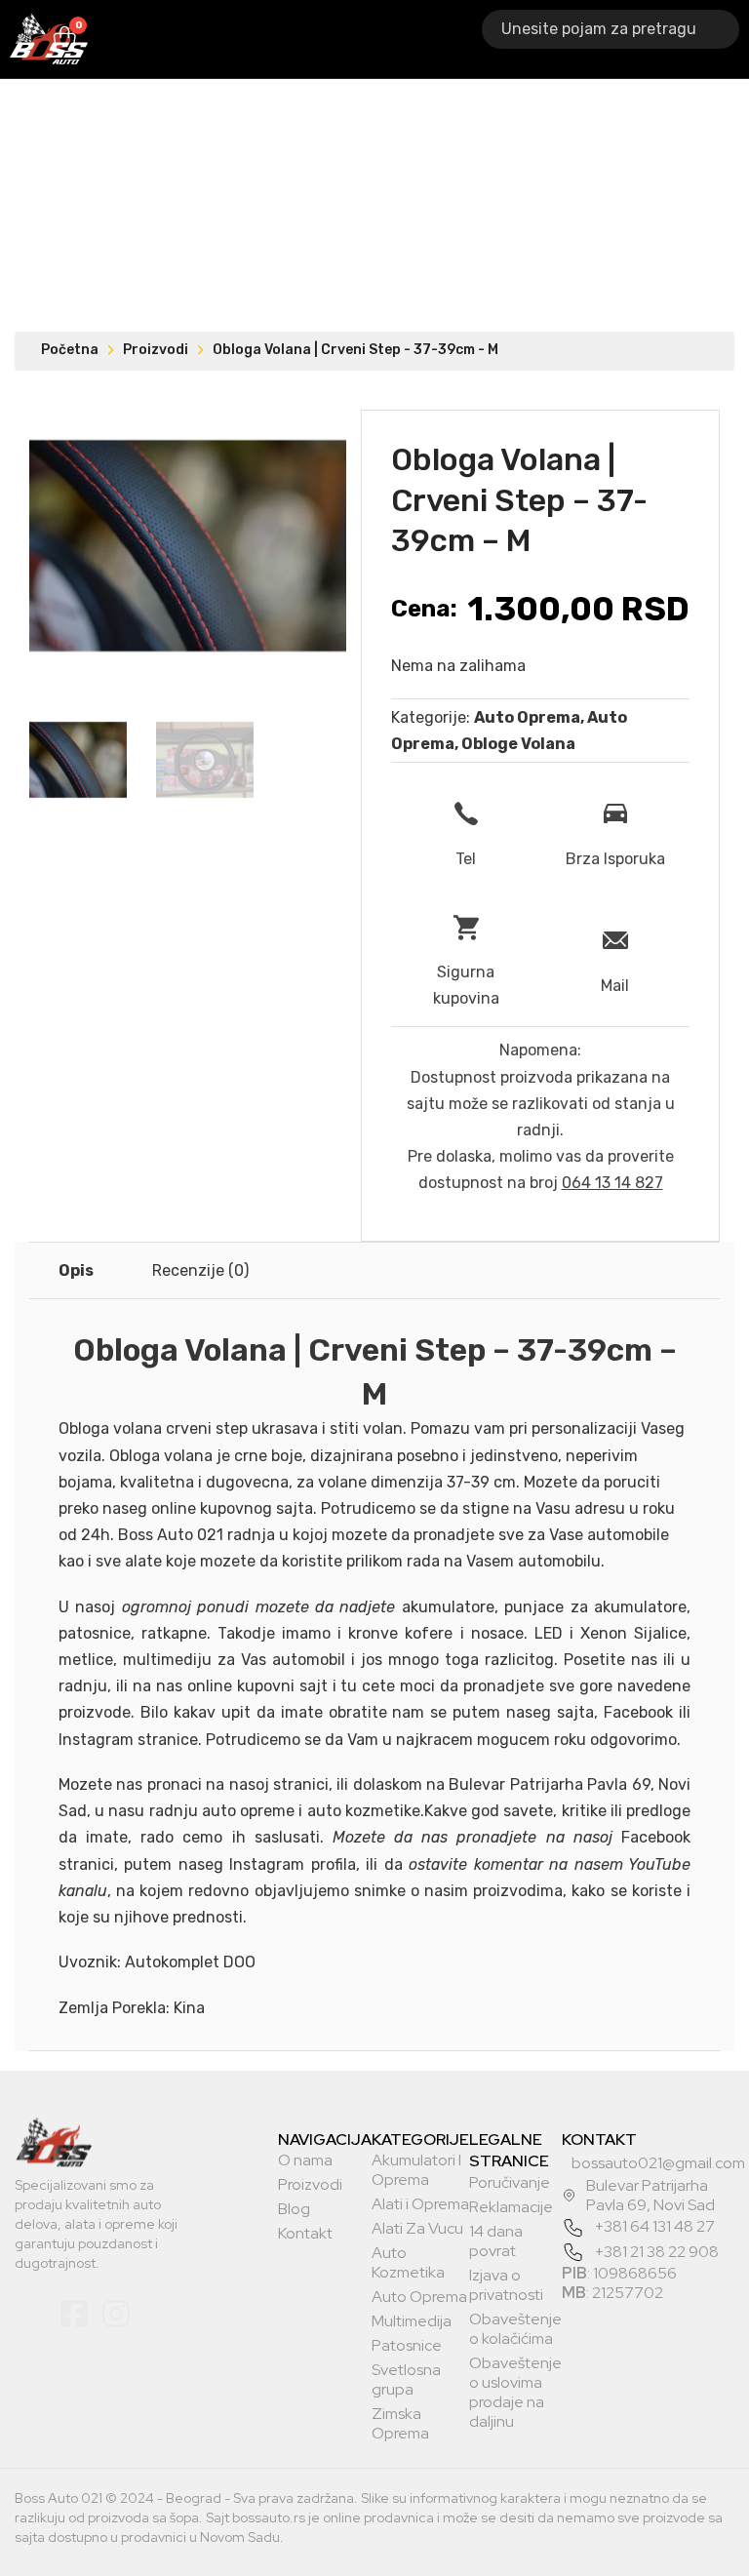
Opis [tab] (76, 1270)
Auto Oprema (379, 39)
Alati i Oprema (298, 39)
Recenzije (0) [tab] (200, 1270)
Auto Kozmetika (408, 2263)
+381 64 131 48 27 (655, 2226)
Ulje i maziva (479, 39)
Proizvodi (156, 350)
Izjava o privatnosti (506, 2285)
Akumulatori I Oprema (178, 39)
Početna (70, 350)
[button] (320, 436)
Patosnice (407, 2346)
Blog (294, 2209)
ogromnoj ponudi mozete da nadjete (259, 1607)
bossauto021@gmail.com (658, 2163)
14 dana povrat (496, 2241)
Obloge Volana (518, 744)
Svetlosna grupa (406, 2380)
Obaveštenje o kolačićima (515, 2329)
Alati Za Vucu (417, 2229)
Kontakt (305, 2234)
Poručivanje (510, 2183)
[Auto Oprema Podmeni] (421, 40)
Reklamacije (511, 2207)
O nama (305, 2160)
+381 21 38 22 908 (657, 2252)
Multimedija (412, 2321)
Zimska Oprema (400, 2424)
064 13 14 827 (612, 1183)
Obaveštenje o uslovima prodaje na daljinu (515, 2393)
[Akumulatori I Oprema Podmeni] (237, 40)
